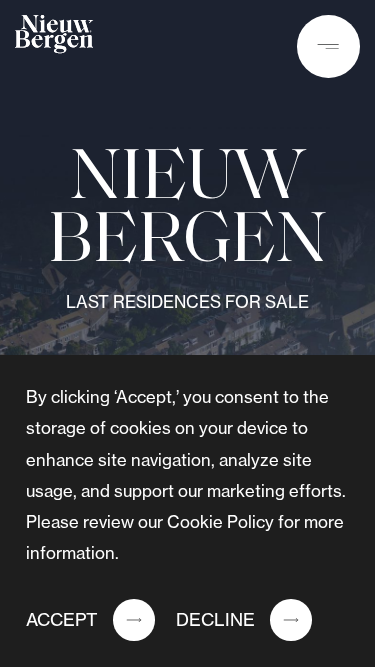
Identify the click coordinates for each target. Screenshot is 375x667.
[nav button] (328, 46)
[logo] (54, 39)
